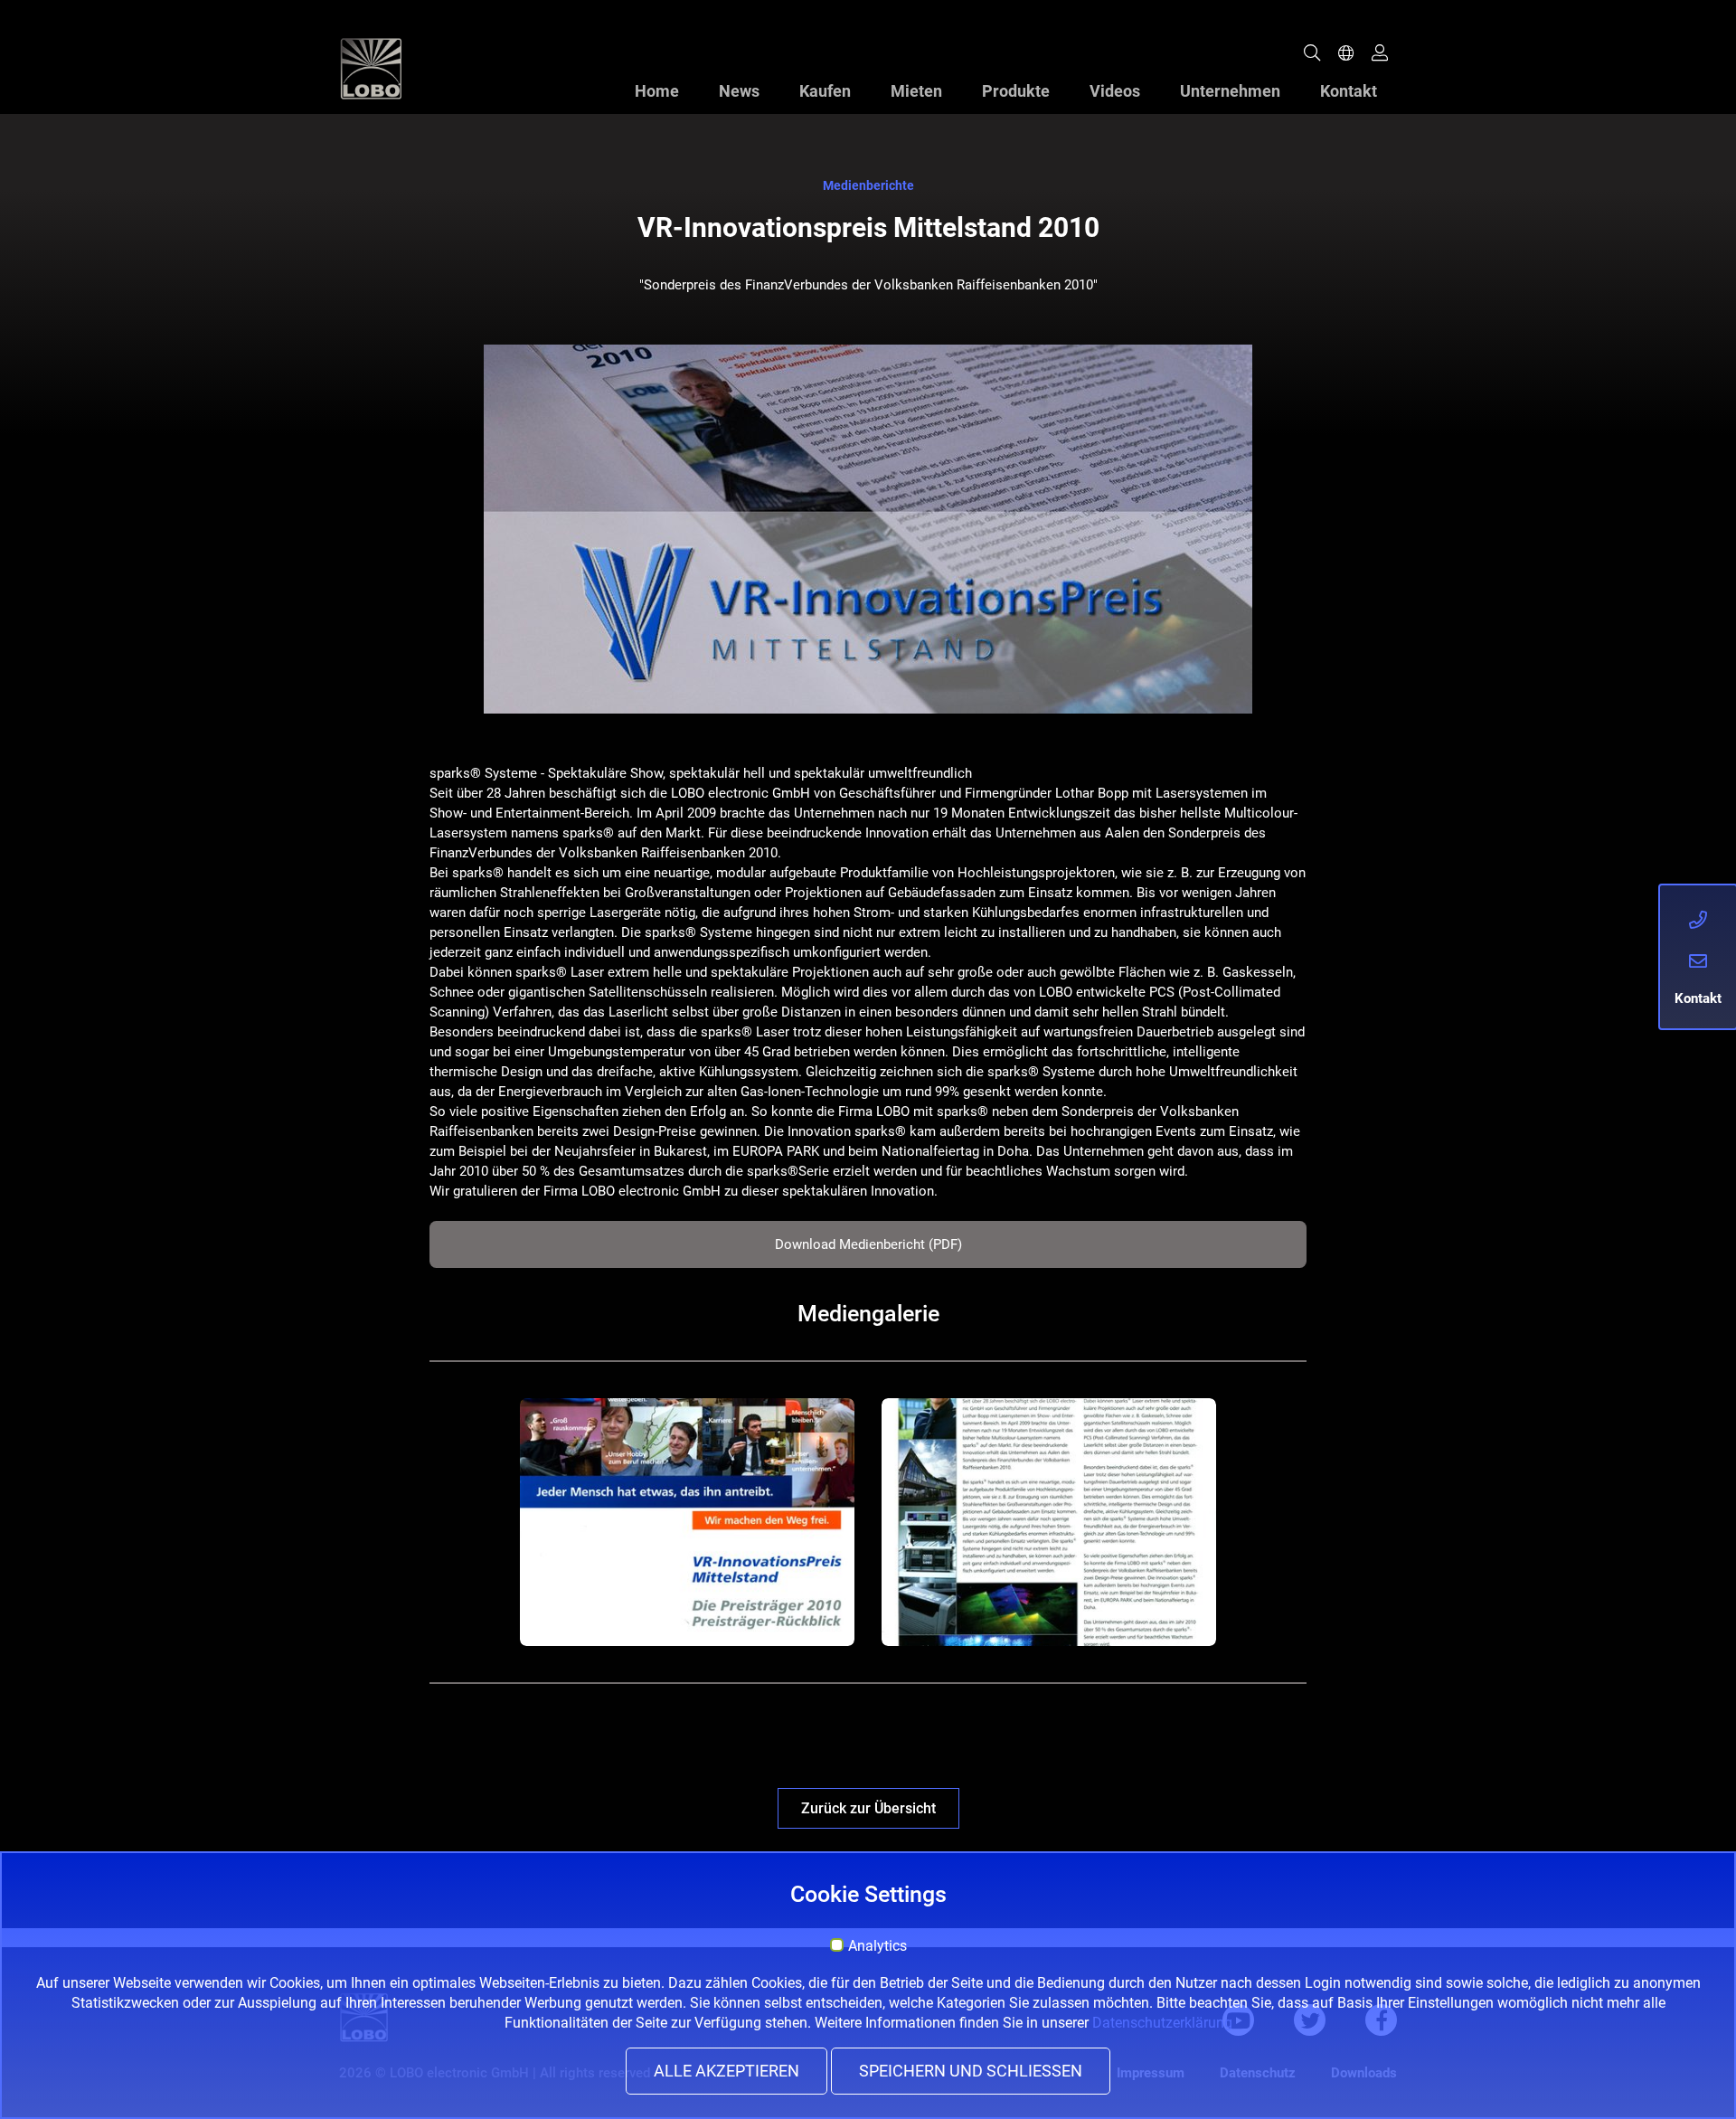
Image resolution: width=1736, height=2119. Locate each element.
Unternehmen (1230, 91)
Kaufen (825, 91)
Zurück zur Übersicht (868, 1808)
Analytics (877, 1946)
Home (657, 91)
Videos (1115, 91)
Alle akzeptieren (726, 2071)
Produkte (1016, 91)
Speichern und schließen (971, 2071)
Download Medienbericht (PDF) (868, 1244)
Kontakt (1349, 91)
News (739, 91)
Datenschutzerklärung (1162, 2023)
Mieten (916, 91)
